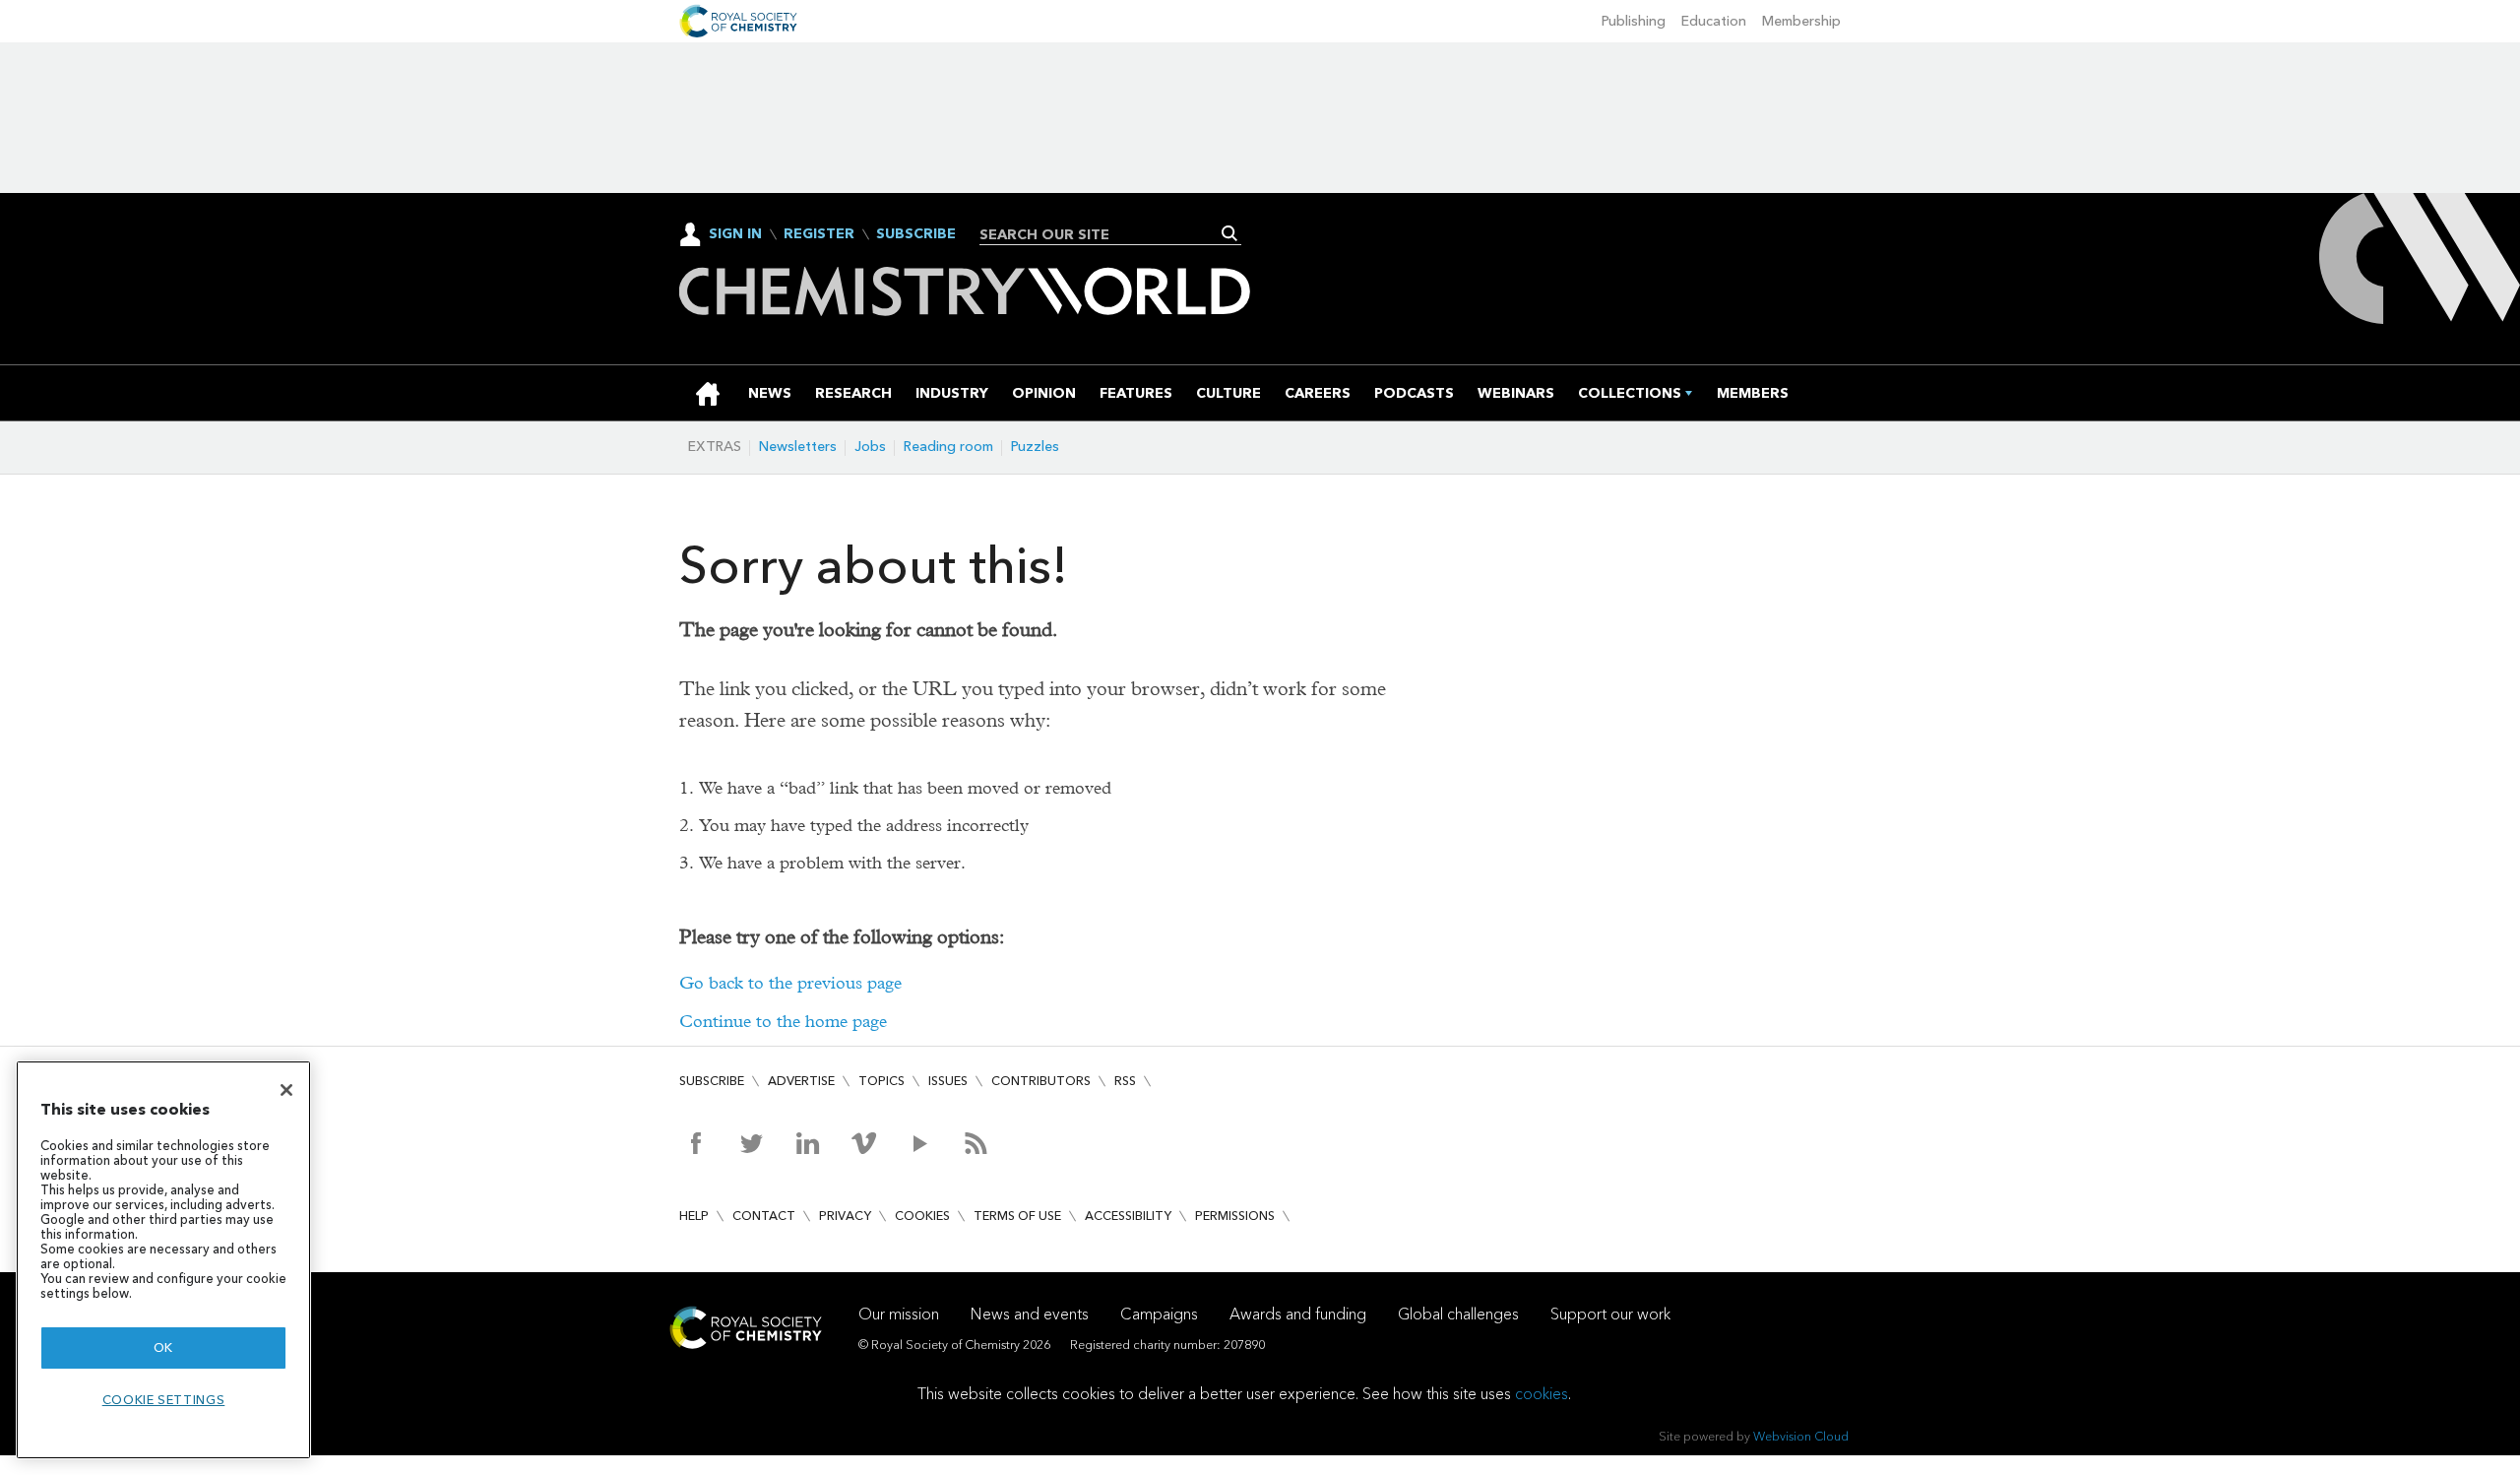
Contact (764, 1216)
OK (163, 1347)
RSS (1125, 1081)
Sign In (735, 234)
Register (819, 234)
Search (1230, 233)
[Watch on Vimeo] (864, 1143)
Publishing (1634, 21)
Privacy (845, 1216)
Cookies (922, 1216)
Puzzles (1035, 447)
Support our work (1610, 1314)
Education (1714, 21)
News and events (1030, 1314)
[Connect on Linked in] (808, 1143)
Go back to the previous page (790, 983)
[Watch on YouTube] (920, 1143)
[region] (163, 1260)
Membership (1801, 21)
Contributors (1041, 1081)
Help (694, 1216)
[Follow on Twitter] (752, 1143)
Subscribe (916, 234)
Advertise (801, 1081)
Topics (882, 1081)
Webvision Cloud (1801, 1436)
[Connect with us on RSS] (976, 1143)
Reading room (948, 447)
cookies (1542, 1394)
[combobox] (1103, 234)
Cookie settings (164, 1400)
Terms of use (1017, 1216)
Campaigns (1159, 1314)
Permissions (1235, 1216)
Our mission (899, 1314)
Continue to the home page (783, 1022)
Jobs (870, 447)
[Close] (286, 1090)
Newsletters (798, 447)
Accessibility (1128, 1216)
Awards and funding (1298, 1314)
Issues (948, 1081)
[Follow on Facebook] (695, 1143)
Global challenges (1458, 1314)
